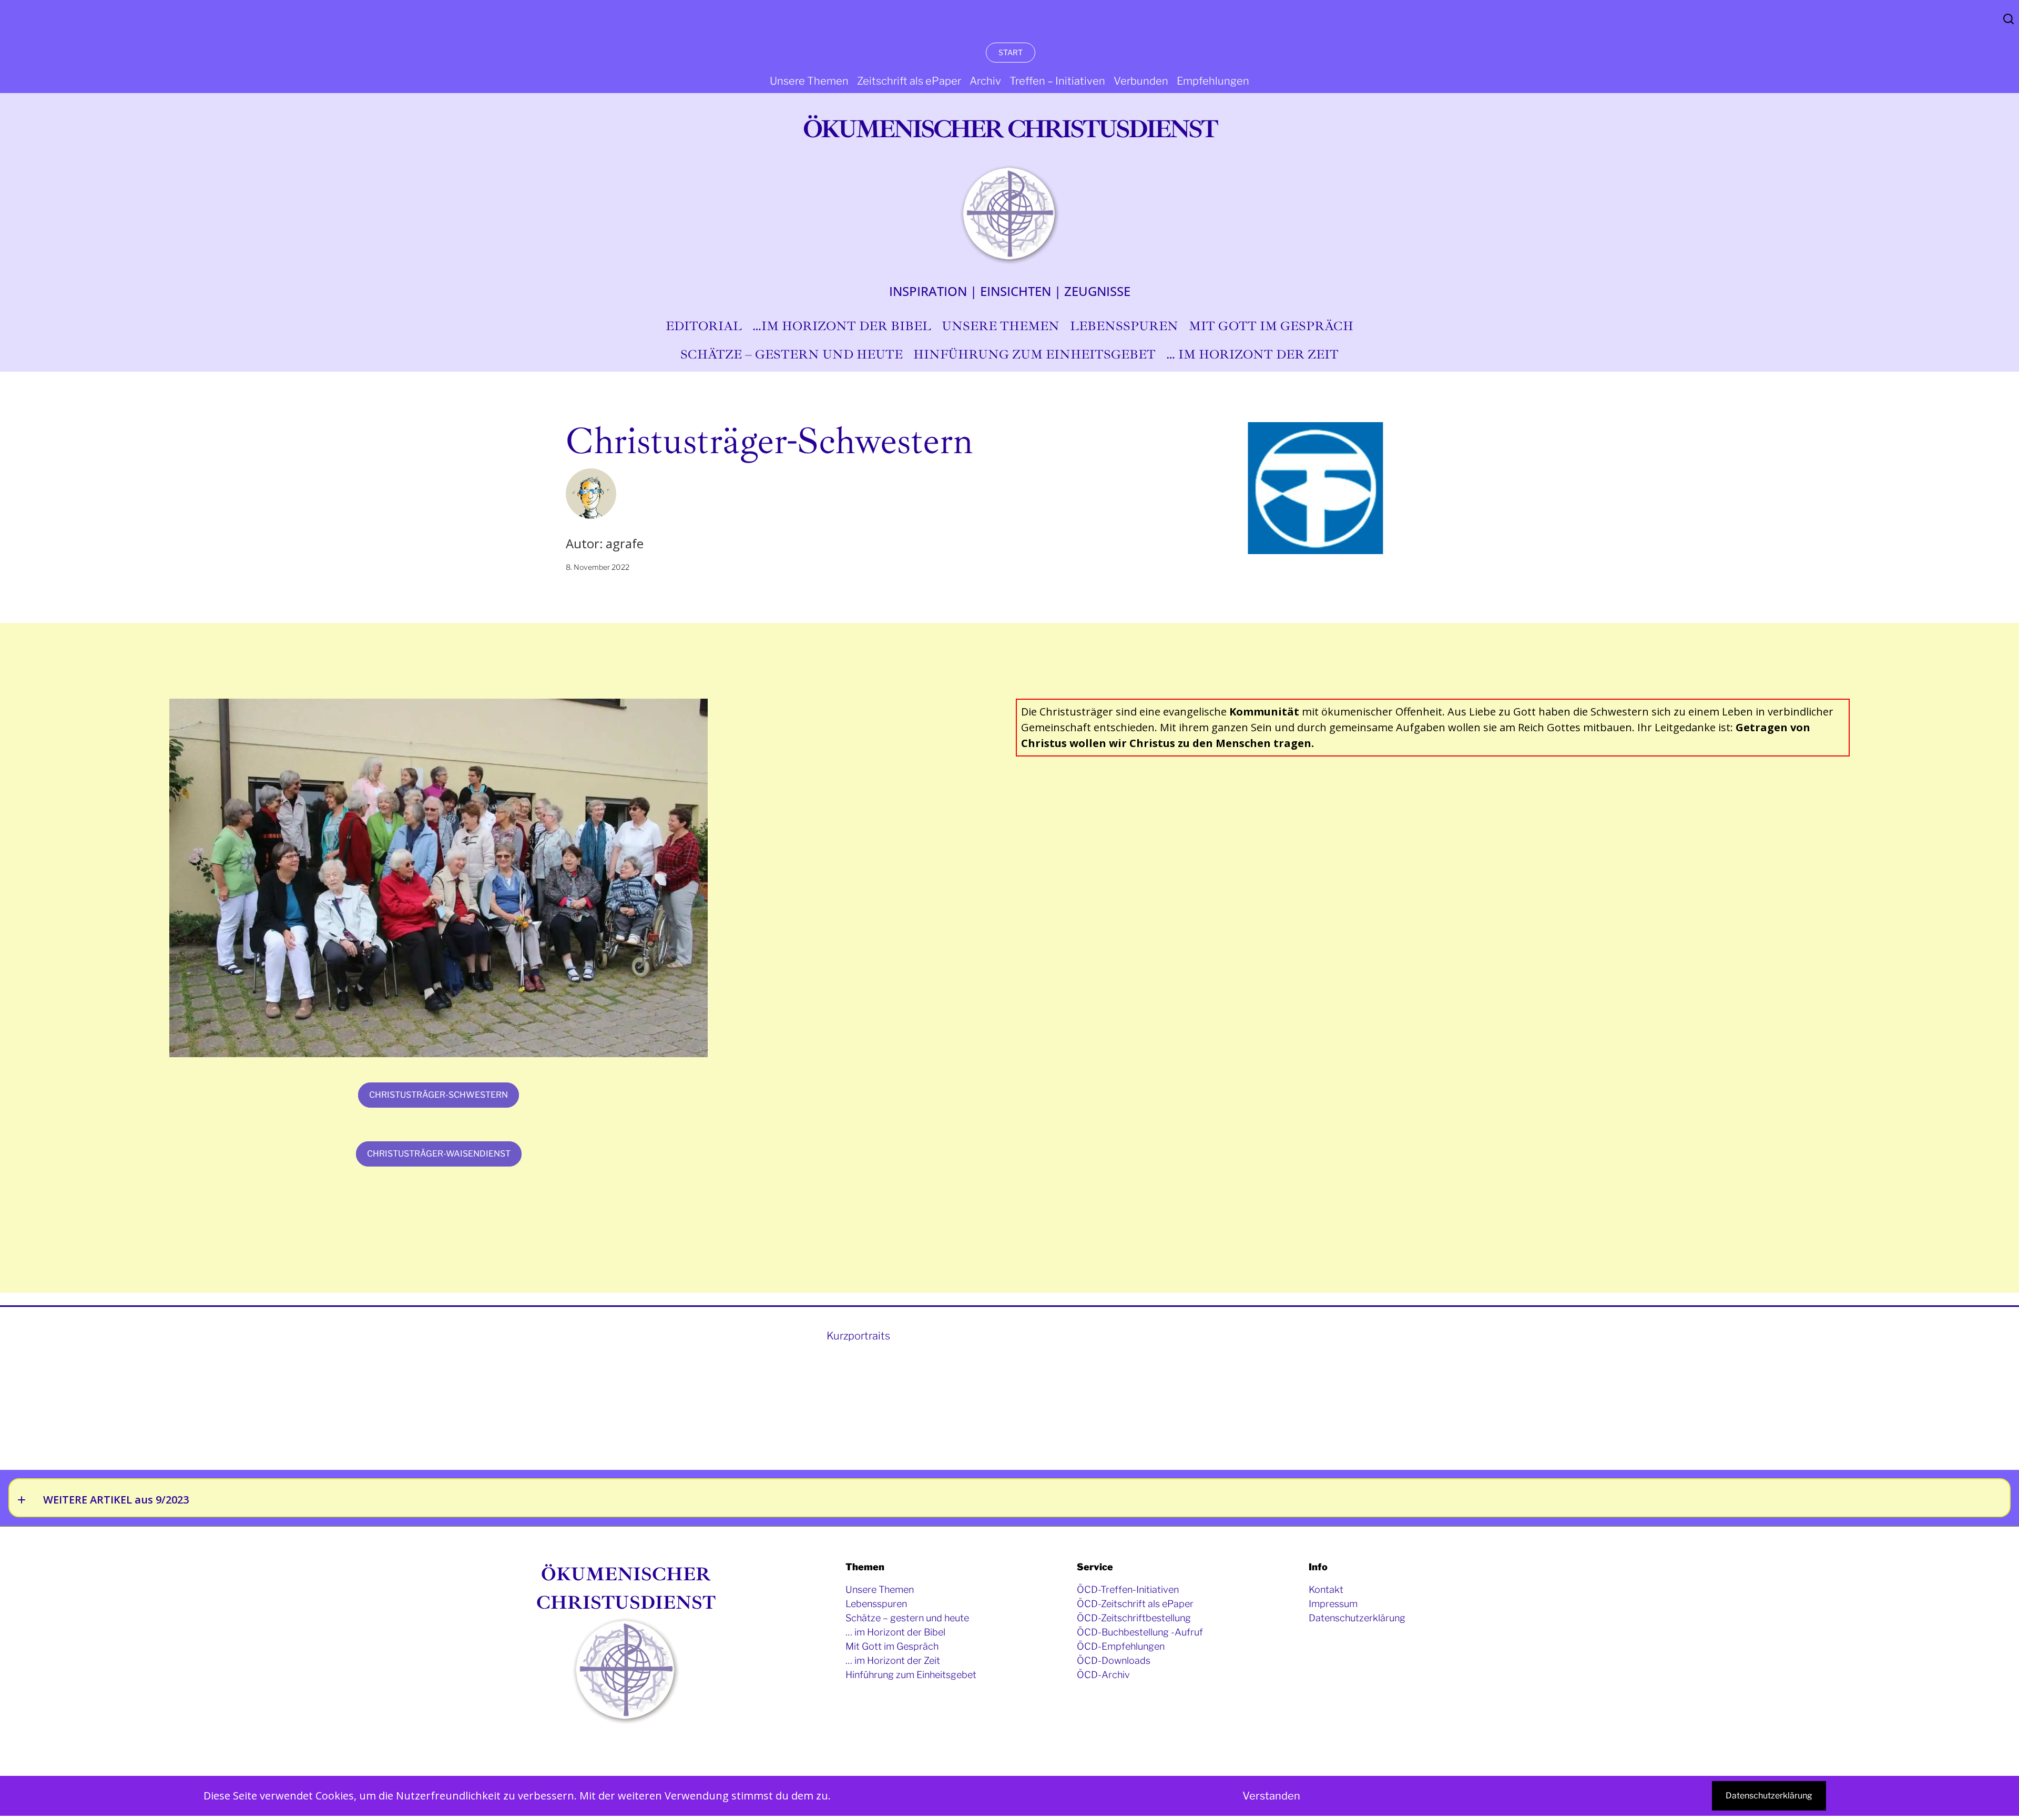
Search (2008, 19)
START (1011, 52)
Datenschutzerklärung (1769, 1796)
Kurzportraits (858, 1336)
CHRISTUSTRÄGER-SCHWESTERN (439, 1095)
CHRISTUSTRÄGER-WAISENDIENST (439, 1154)
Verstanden (1271, 1796)
